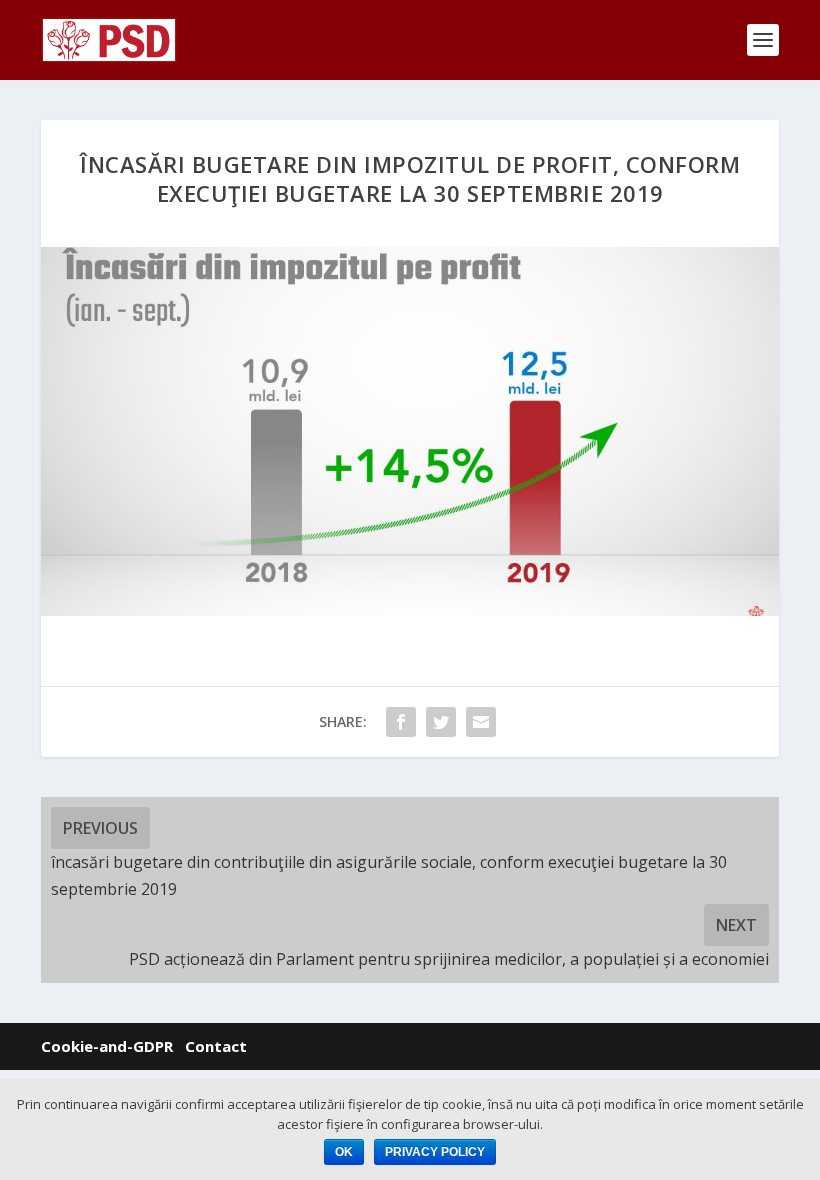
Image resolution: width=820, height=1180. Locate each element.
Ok (344, 1152)
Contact (216, 1046)
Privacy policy (435, 1152)
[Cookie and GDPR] (179, 1046)
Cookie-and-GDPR (107, 1046)
